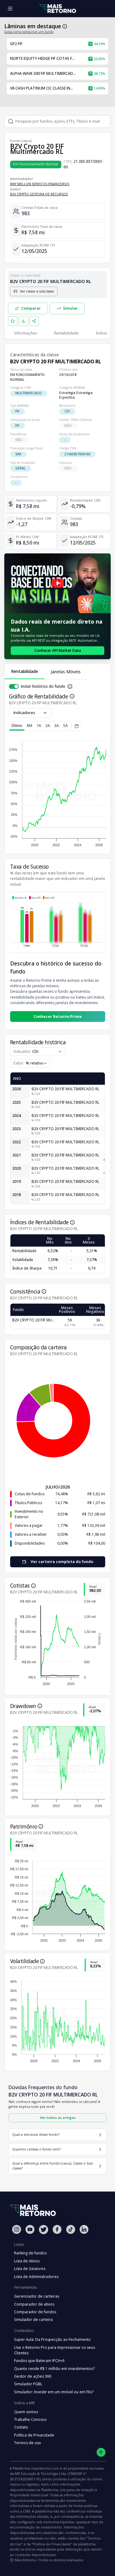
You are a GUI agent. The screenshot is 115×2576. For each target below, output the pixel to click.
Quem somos (26, 2412)
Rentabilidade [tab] (25, 671)
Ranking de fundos (30, 2253)
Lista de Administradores (36, 2277)
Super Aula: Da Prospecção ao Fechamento (52, 2339)
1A (39, 726)
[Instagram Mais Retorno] (17, 2229)
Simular (70, 308)
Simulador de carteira (33, 2320)
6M (29, 726)
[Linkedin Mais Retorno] (84, 2229)
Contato (21, 2427)
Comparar (31, 308)
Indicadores (24, 713)
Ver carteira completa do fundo (62, 1562)
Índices (102, 333)
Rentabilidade (66, 333)
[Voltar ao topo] (101, 2452)
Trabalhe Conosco (30, 2419)
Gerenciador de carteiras (37, 2296)
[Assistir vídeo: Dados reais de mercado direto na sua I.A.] (57, 583)
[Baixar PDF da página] (24, 321)
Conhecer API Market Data (58, 650)
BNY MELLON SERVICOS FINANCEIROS (40, 184)
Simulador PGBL (28, 2384)
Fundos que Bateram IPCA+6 (39, 2361)
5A (65, 726)
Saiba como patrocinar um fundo (29, 32)
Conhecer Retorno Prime (58, 1017)
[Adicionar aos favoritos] (13, 321)
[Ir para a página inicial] (58, 9)
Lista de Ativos (27, 2261)
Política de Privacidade (34, 2435)
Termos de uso (28, 2443)
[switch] (14, 686)
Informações (26, 333)
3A (57, 726)
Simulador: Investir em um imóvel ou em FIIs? (54, 2392)
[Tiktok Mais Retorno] (71, 2229)
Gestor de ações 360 (33, 2376)
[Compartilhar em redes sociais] (34, 321)
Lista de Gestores (30, 2269)
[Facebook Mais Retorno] (57, 2229)
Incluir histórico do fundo (43, 686)
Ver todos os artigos (58, 2117)
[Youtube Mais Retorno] (30, 2229)
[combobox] (31, 1063)
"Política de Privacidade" (52, 2544)
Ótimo (17, 726)
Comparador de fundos (35, 2312)
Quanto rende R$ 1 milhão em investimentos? (54, 2369)
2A (48, 726)
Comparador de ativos (34, 2304)
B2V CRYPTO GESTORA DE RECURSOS (39, 194)
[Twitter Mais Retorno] (44, 2230)
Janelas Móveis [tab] (66, 672)
